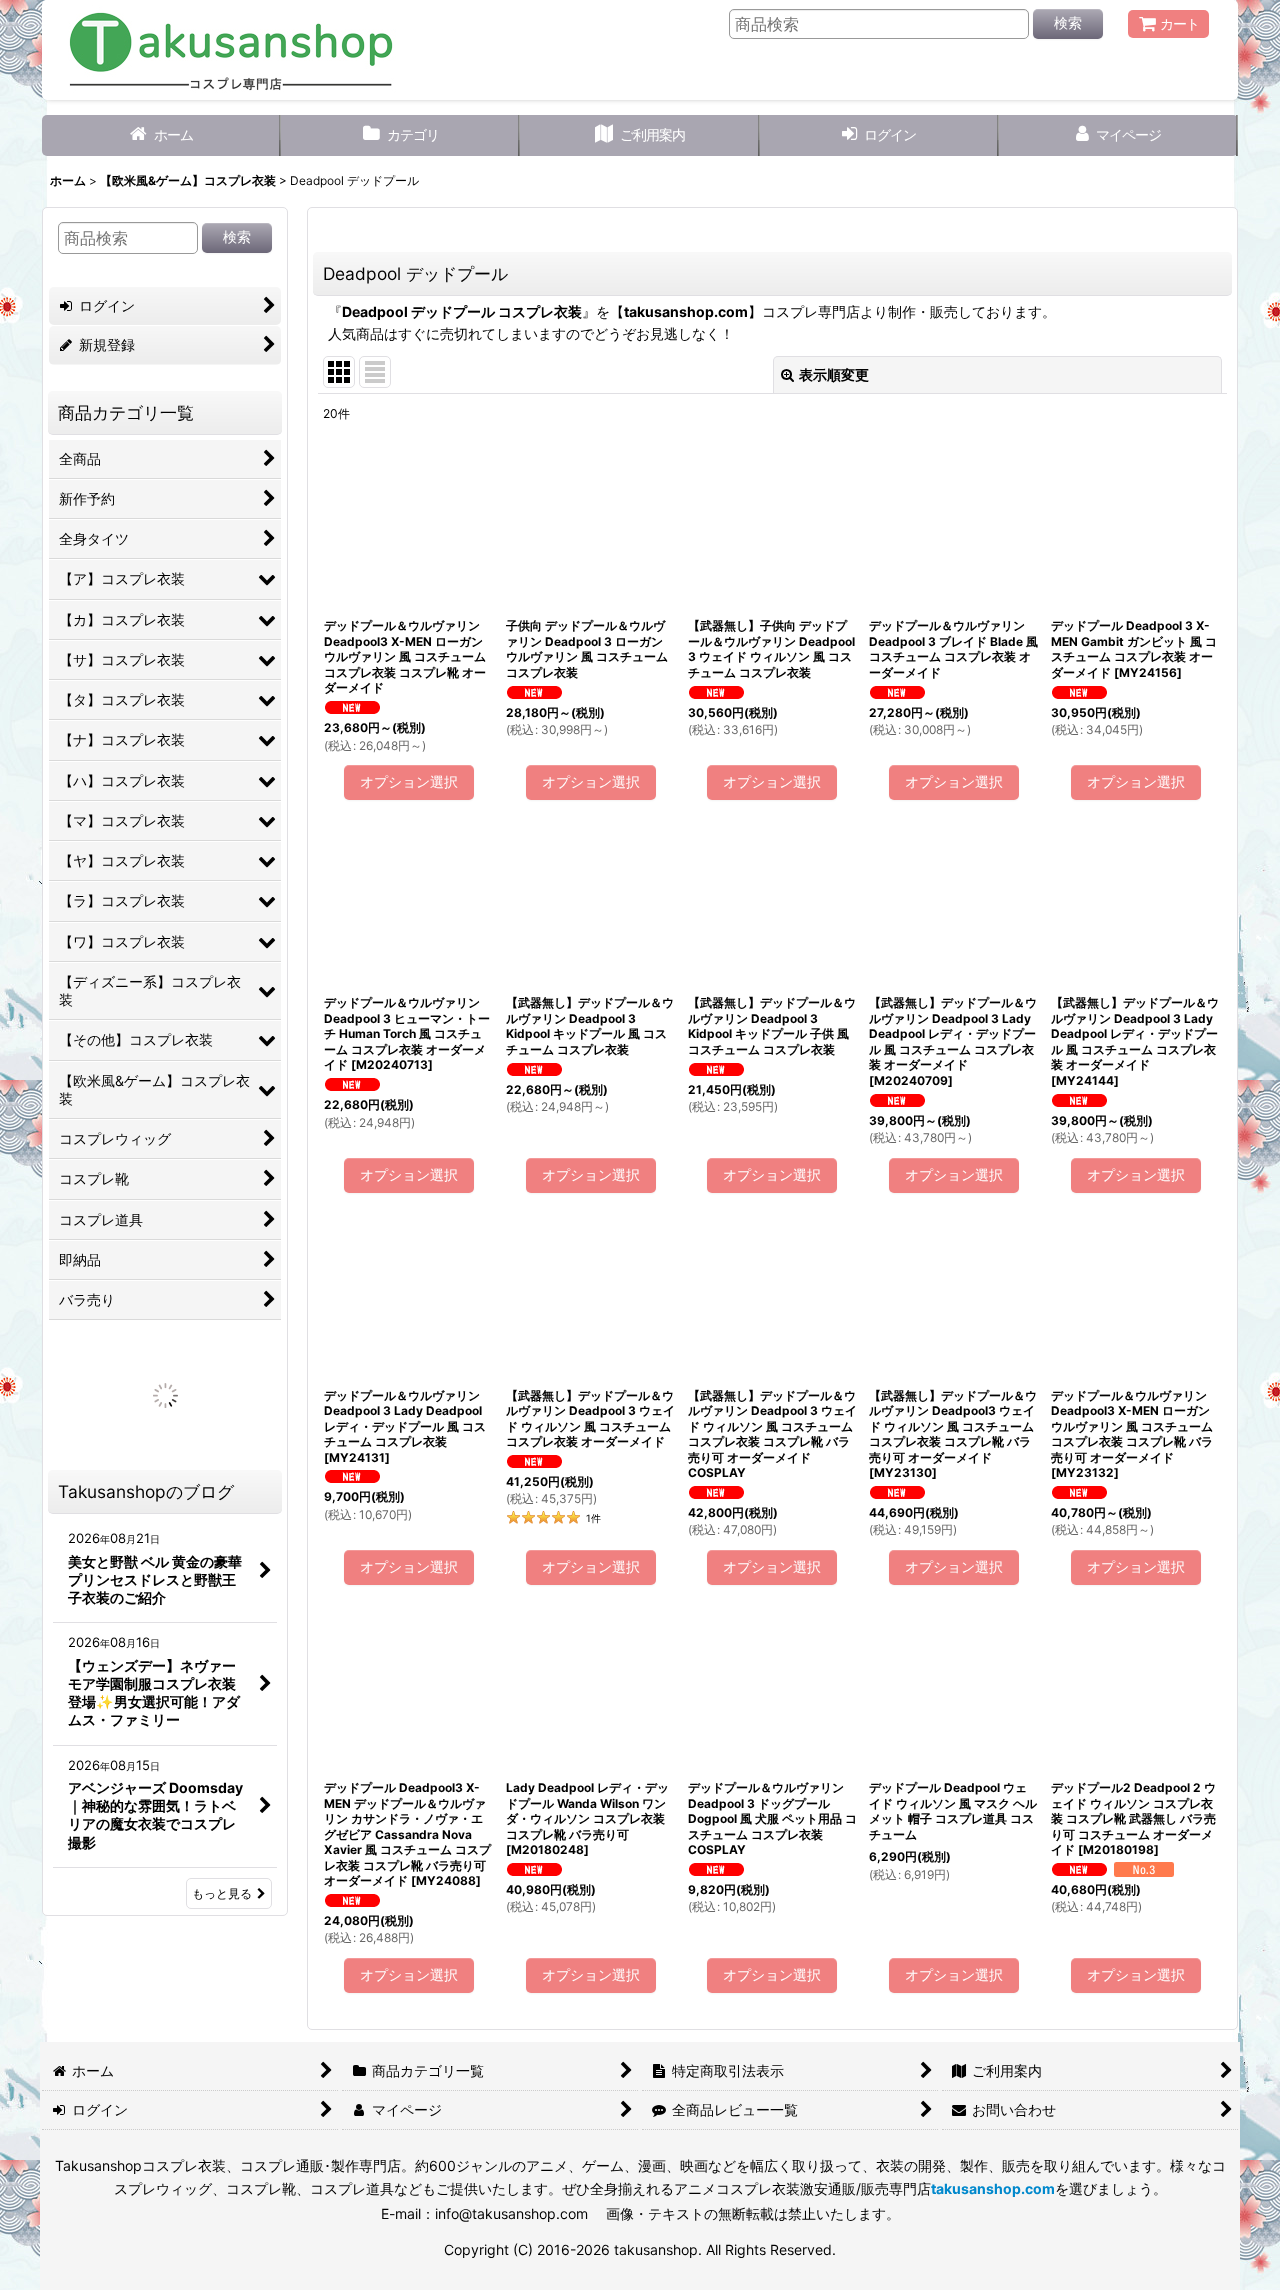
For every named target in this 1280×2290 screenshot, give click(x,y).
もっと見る (222, 1893)
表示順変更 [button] (834, 374)
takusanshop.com (686, 311)
